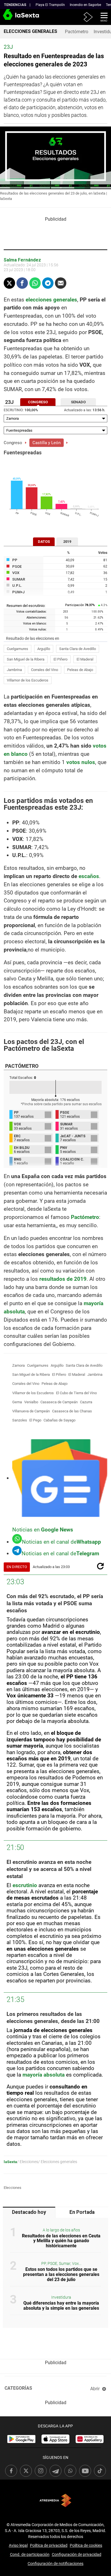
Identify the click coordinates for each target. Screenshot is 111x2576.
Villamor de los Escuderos (28, 680)
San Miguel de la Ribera (26, 659)
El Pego (35, 1420)
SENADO (78, 402)
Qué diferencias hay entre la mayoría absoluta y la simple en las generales (61, 2306)
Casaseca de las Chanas (72, 1411)
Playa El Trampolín (50, 5)
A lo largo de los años (61, 2230)
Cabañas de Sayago (59, 1420)
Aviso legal (18, 2545)
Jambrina (14, 670)
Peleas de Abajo (80, 670)
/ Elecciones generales (58, 2162)
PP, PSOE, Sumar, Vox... (61, 2264)
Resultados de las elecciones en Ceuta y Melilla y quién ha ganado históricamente (61, 2241)
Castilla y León (47, 443)
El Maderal (85, 659)
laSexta (10, 2162)
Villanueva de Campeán (31, 1411)
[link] (21, 2439)
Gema (17, 1402)
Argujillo (44, 649)
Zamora (18, 1365)
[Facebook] (22, 283)
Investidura (61, 2297)
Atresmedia (55, 2500)
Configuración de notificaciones (55, 2564)
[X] (9, 283)
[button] (102, 17)
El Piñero (60, 659)
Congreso (13, 443)
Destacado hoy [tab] (29, 2212)
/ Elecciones (28, 2162)
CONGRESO (38, 402)
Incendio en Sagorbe (85, 5)
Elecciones (13, 2188)
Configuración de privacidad (77, 2554)
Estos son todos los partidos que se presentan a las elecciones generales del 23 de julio (61, 2274)
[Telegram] (48, 283)
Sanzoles (20, 1420)
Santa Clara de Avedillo (78, 649)
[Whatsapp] (35, 283)
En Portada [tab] (82, 2212)
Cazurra (86, 1402)
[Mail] (61, 283)
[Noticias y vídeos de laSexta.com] (9, 17)
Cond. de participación (30, 2554)
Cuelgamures (18, 649)
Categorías (18, 2388)
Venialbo (31, 1402)
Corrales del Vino (45, 670)
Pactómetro (77, 32)
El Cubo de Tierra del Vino (76, 1393)
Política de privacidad (49, 2545)
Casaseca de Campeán (59, 1402)
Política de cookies (86, 2545)
